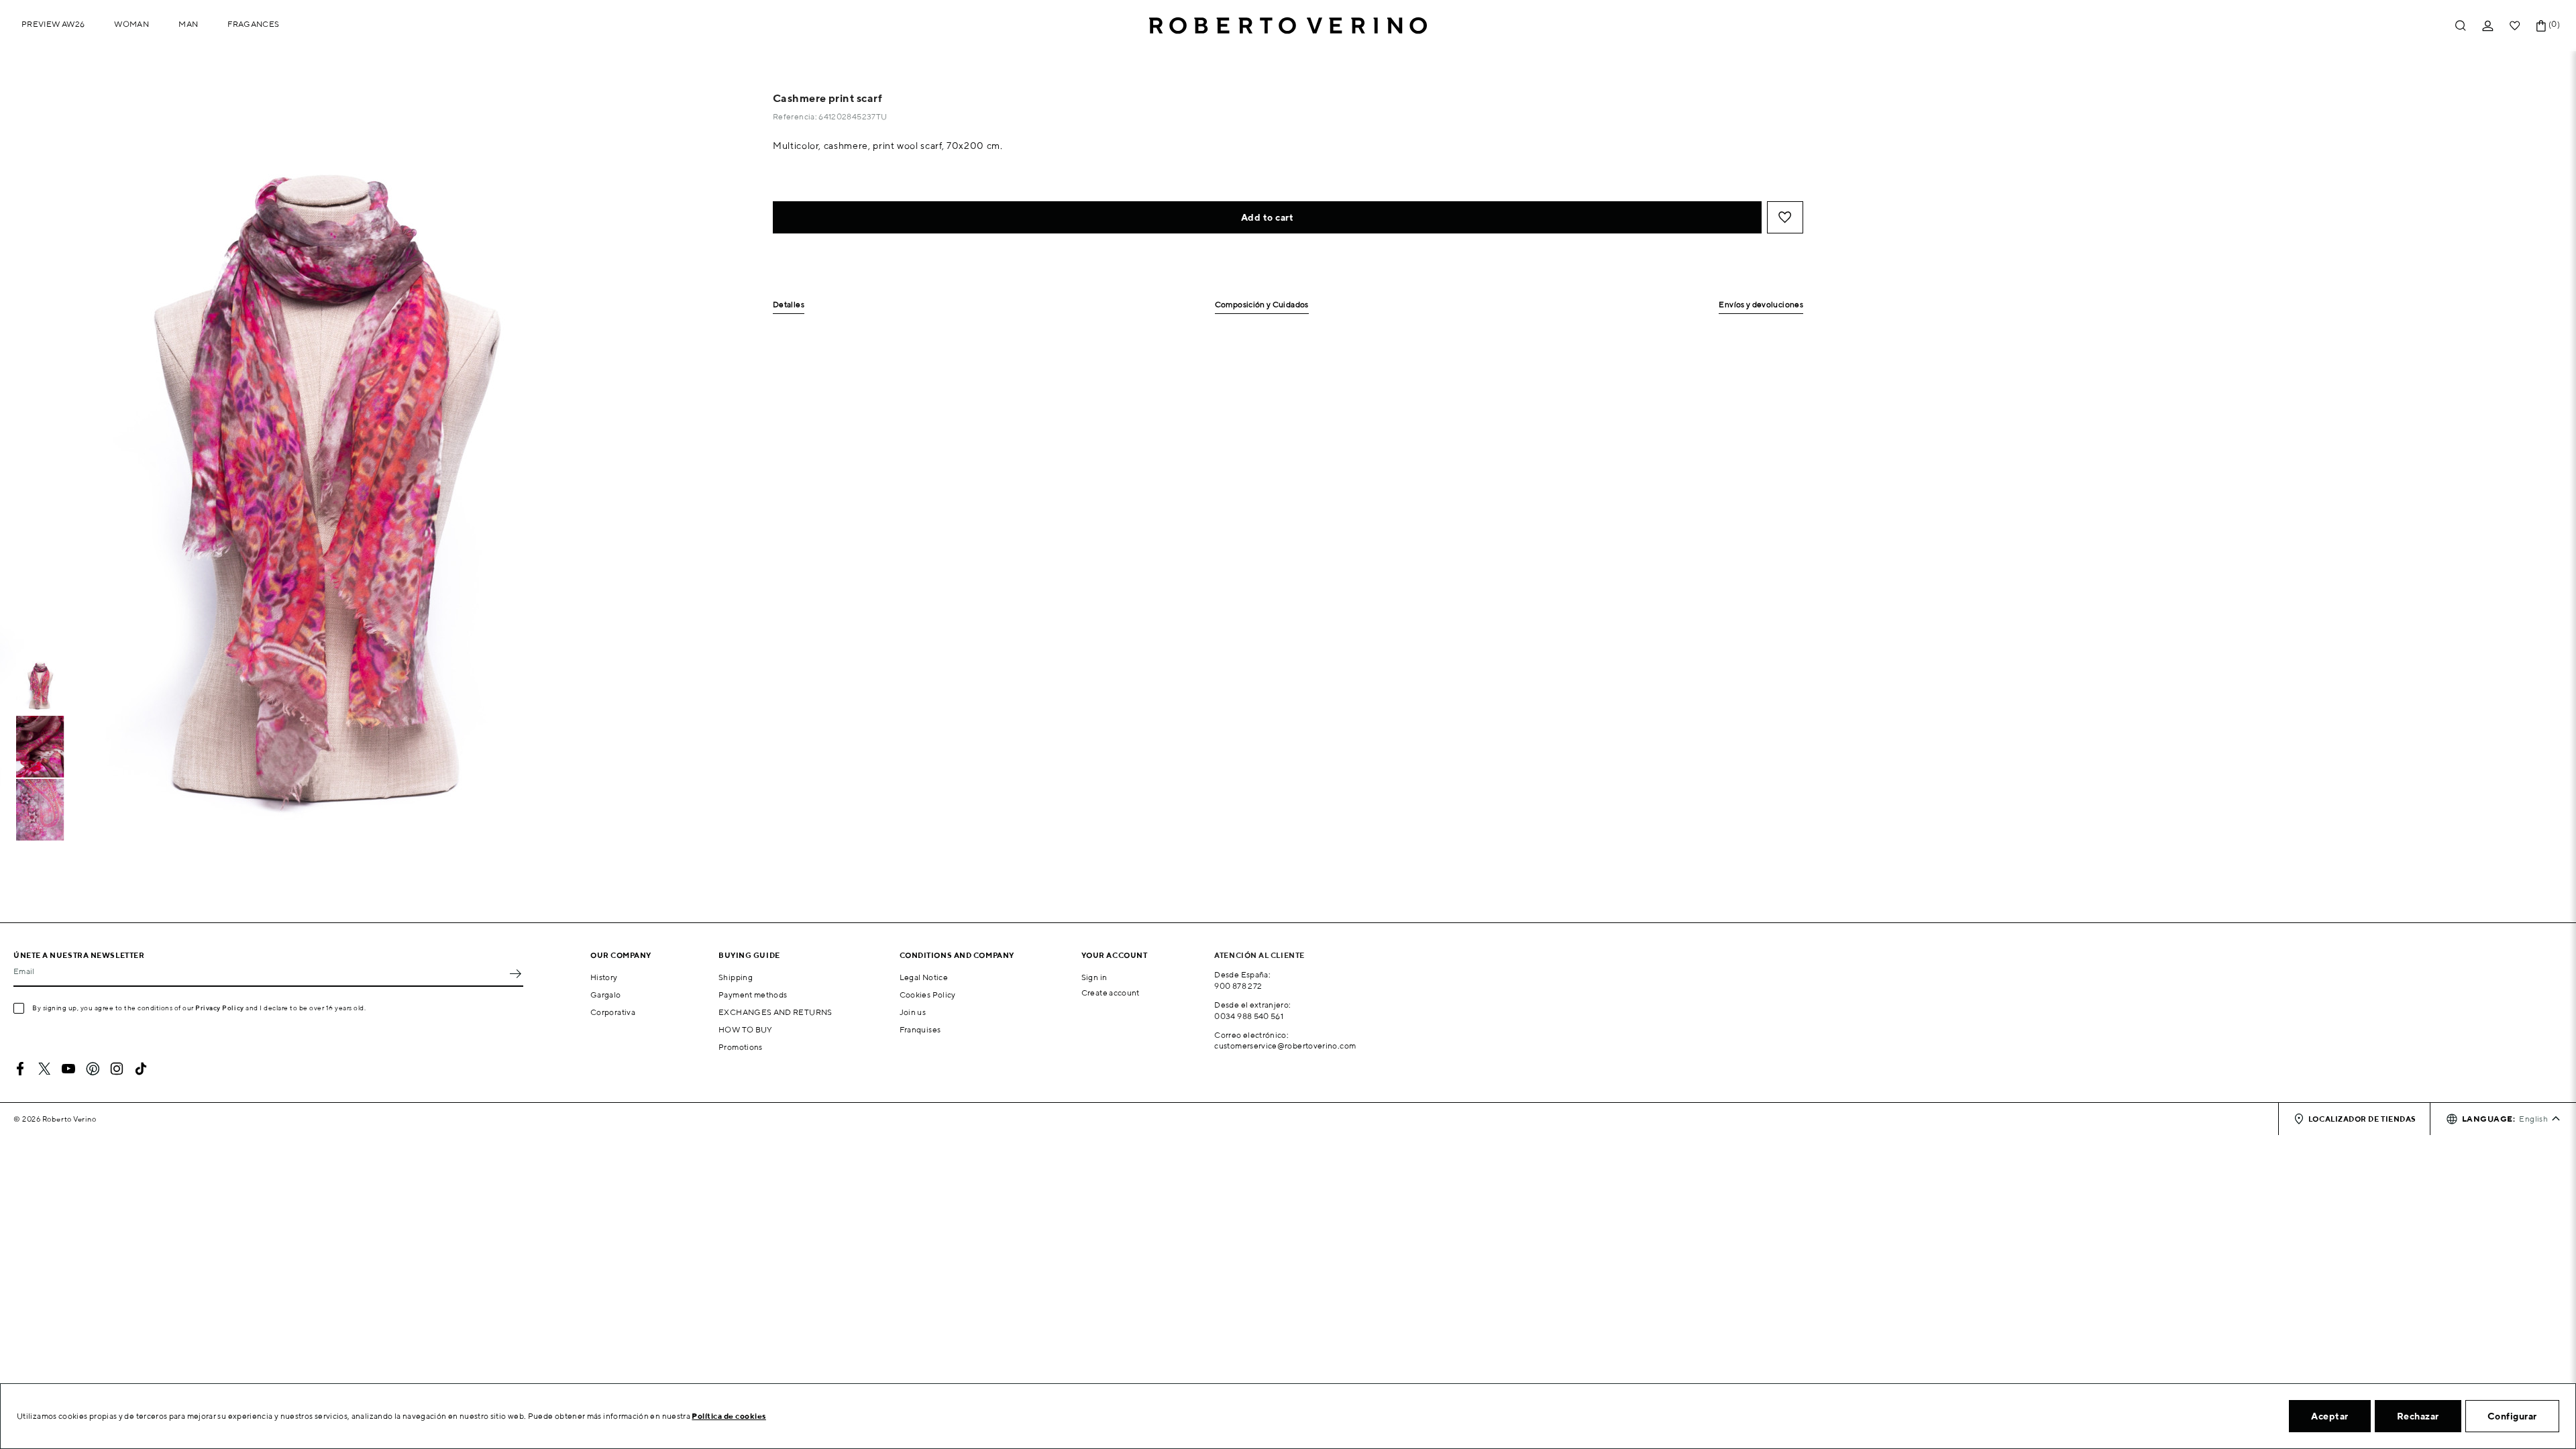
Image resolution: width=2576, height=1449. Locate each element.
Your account (1115, 955)
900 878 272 (1238, 986)
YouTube (68, 1069)
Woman (131, 24)
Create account (1111, 992)
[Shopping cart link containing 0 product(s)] (2541, 26)
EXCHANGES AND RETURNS (775, 1012)
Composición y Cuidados (1262, 305)
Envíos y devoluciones (1761, 305)
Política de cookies (729, 1416)
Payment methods (753, 995)
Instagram (117, 1069)
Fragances (253, 24)
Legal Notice (924, 977)
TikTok (141, 1069)
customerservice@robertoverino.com (1285, 1045)
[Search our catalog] (2461, 26)
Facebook (20, 1069)
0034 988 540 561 (1249, 1016)
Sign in (1094, 977)
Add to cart (1268, 217)
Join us (913, 1012)
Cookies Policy (928, 995)
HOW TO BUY (746, 1029)
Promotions (741, 1047)
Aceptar (2330, 1416)
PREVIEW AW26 (53, 24)
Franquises (920, 1029)
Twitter (44, 1069)
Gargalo (606, 995)
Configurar (2512, 1416)
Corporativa (613, 1012)
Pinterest (93, 1069)
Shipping (736, 977)
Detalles (789, 305)
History (604, 977)
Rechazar (2418, 1416)
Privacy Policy (220, 1008)
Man (188, 24)
